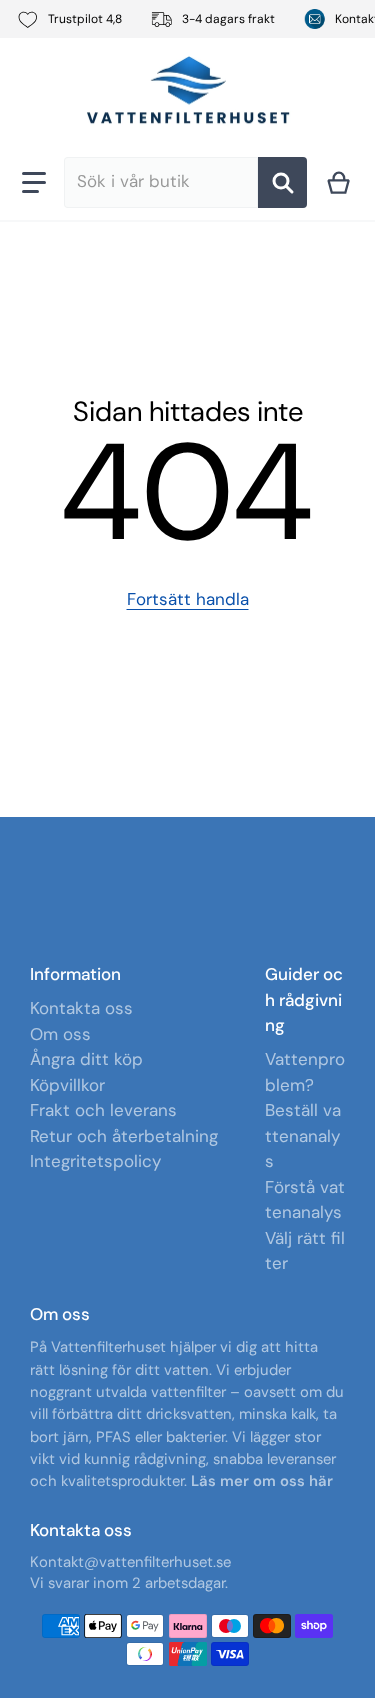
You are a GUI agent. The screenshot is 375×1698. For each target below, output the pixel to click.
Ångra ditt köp (86, 1059)
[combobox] (161, 182)
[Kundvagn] (339, 182)
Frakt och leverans (103, 1110)
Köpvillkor (67, 1085)
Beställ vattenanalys (303, 1135)
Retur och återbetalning (124, 1136)
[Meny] (34, 182)
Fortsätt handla (188, 599)
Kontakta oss (81, 1008)
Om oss (60, 1034)
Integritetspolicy (95, 1161)
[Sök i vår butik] (282, 182)
